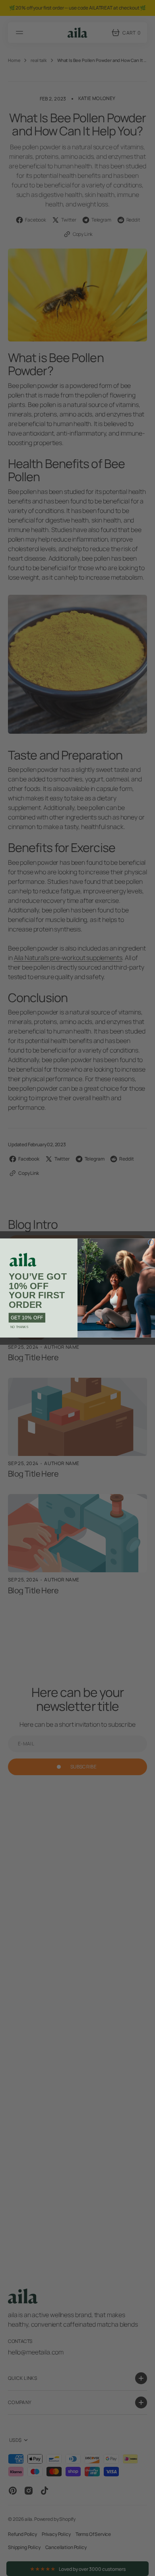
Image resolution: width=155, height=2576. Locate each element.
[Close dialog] (151, 1242)
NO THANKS (19, 1327)
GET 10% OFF (27, 1318)
